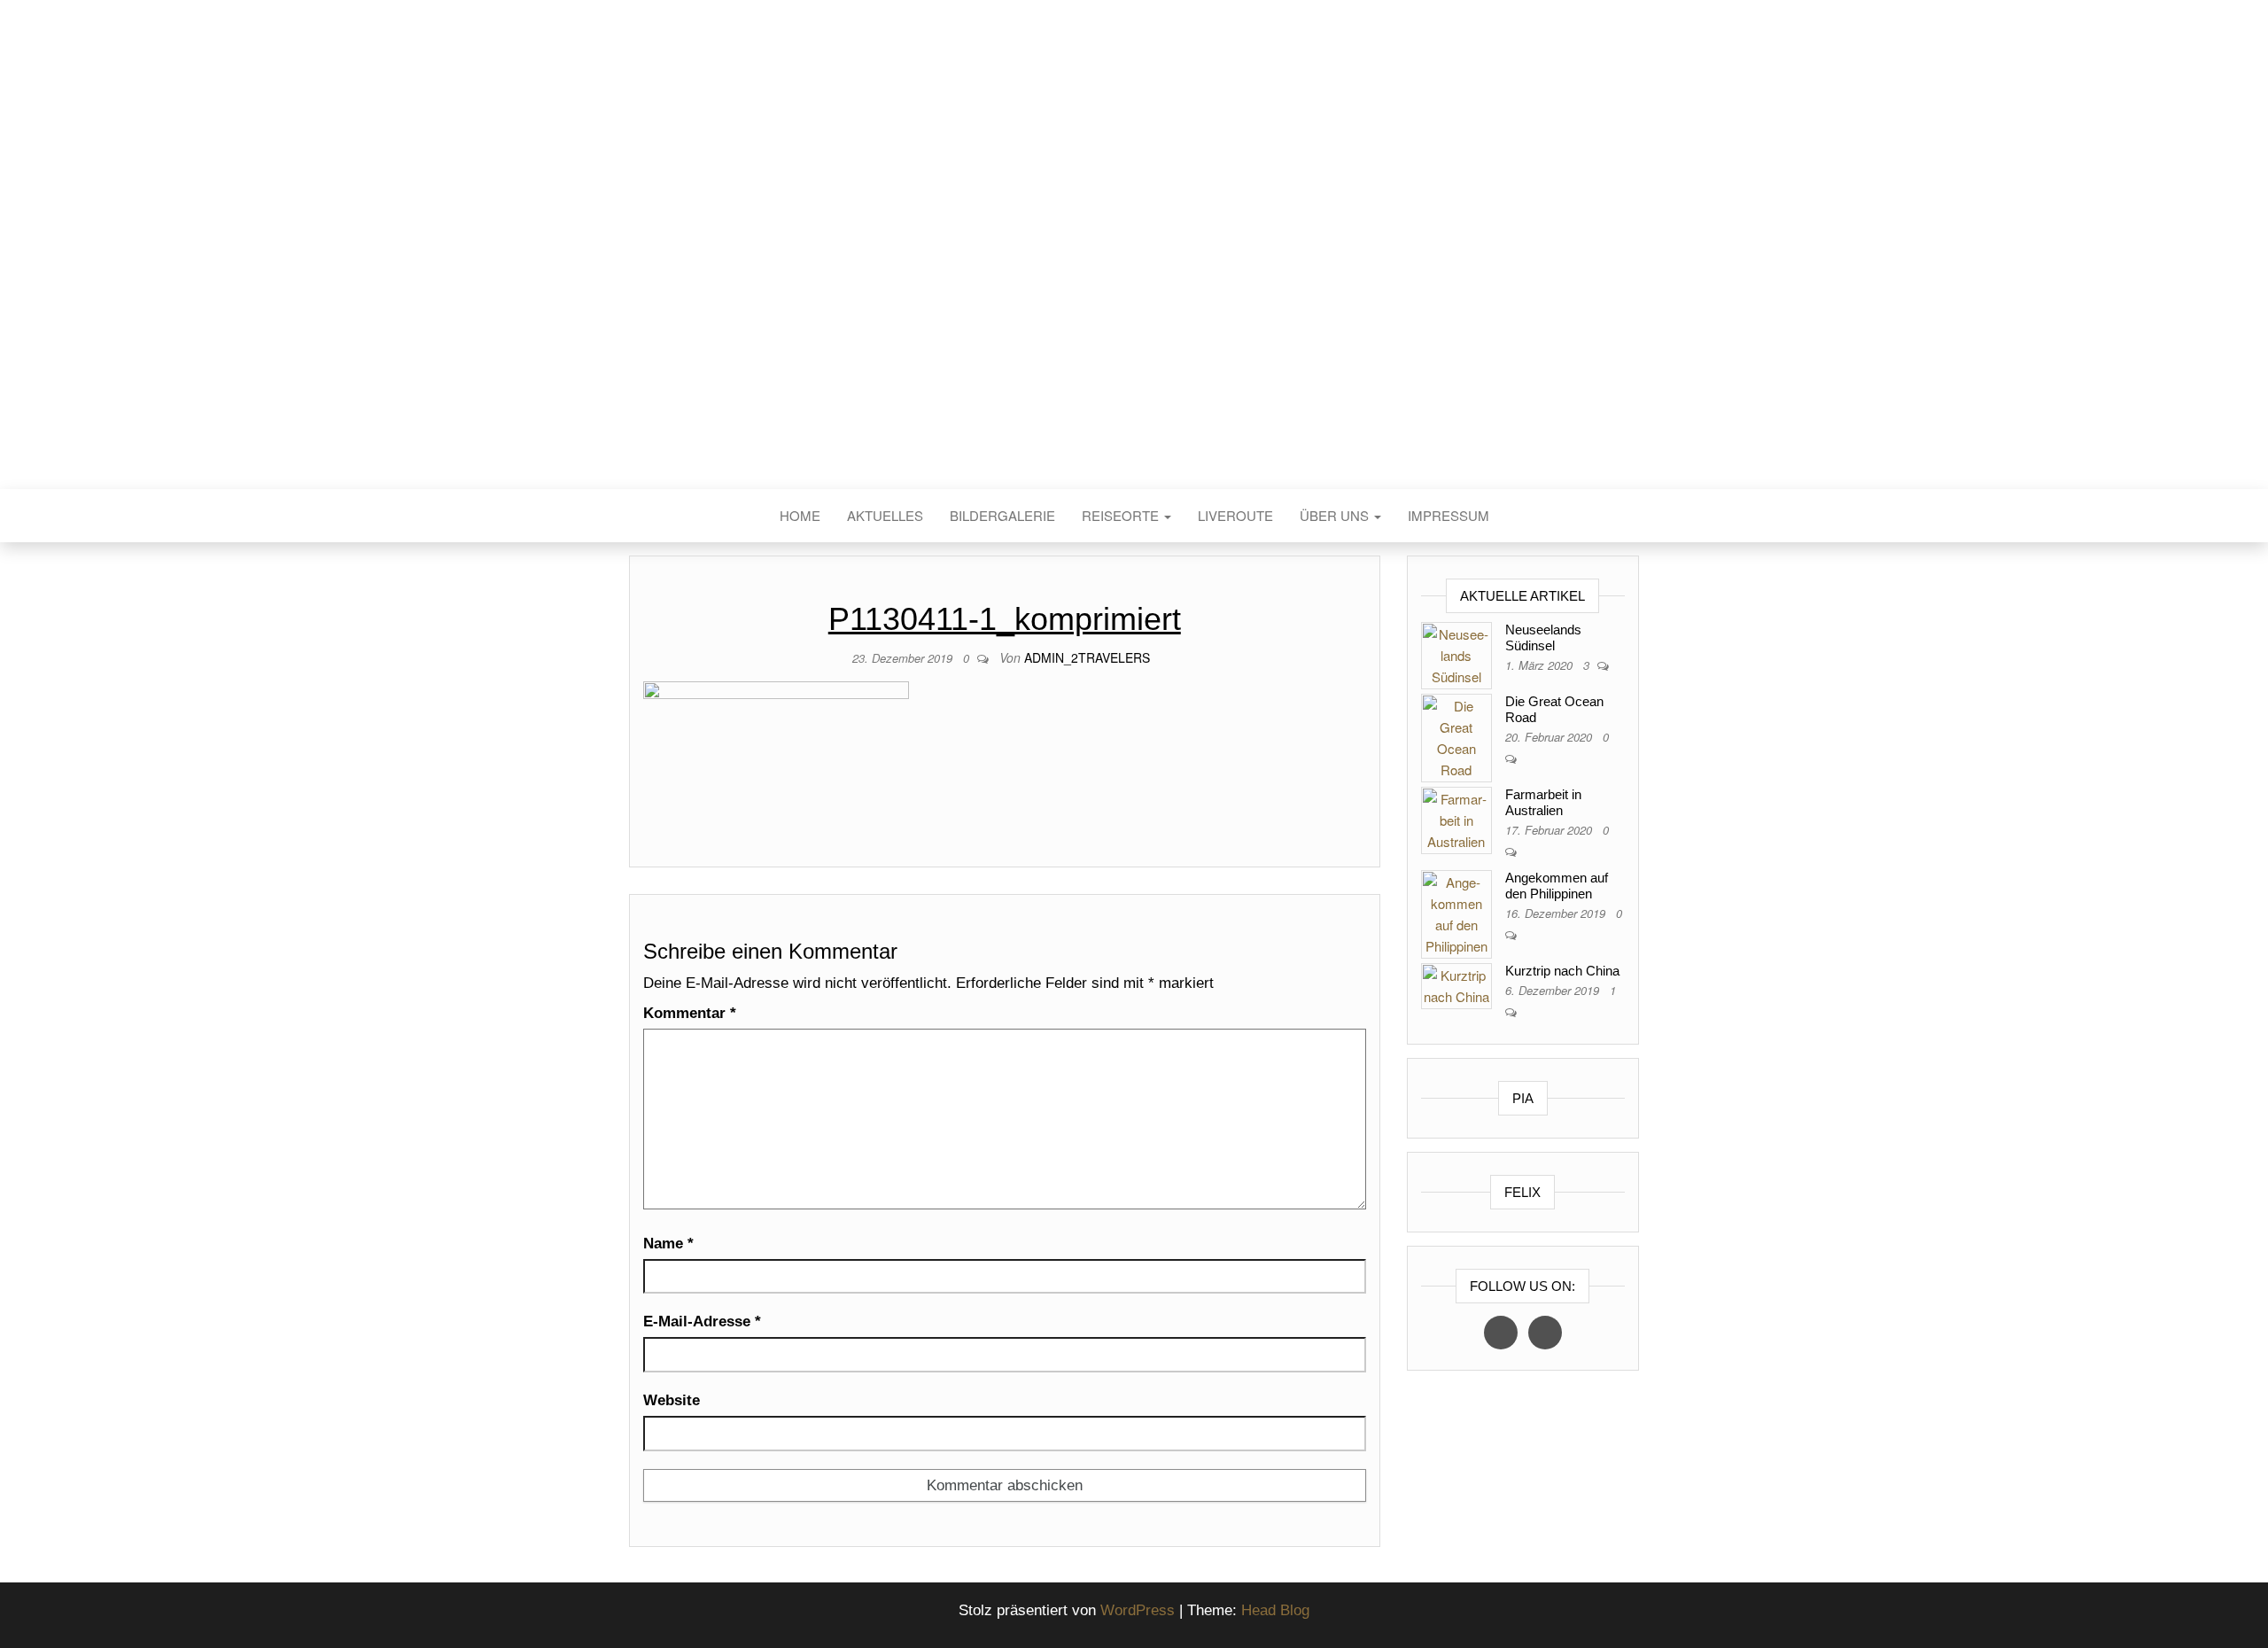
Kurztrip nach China (1562, 971)
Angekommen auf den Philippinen (1557, 886)
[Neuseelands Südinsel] (1456, 653)
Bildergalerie (1002, 515)
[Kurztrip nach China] (1456, 984)
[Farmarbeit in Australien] (1456, 818)
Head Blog (1275, 1610)
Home (800, 515)
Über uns (1336, 515)
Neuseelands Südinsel (1543, 637)
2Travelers (1134, 273)
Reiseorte (1122, 515)
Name (668, 1244)
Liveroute (1235, 515)
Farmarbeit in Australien (1543, 802)
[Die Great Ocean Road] (1456, 736)
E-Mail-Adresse (702, 1322)
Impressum (1449, 515)
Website (672, 1400)
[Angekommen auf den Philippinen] (1456, 912)
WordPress (1138, 1610)
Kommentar (690, 1013)
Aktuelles (885, 515)
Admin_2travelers (1087, 657)
